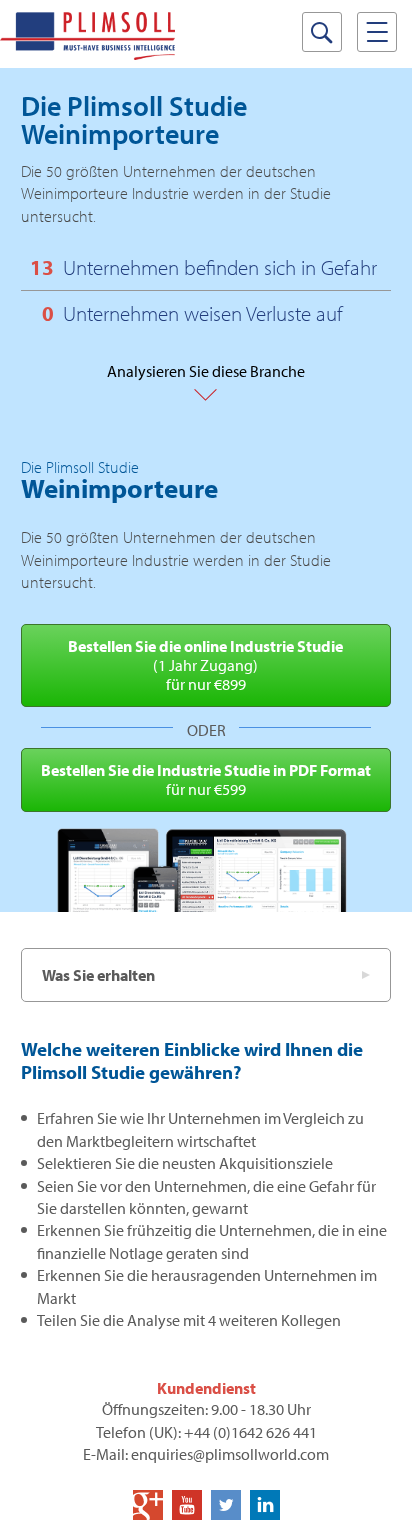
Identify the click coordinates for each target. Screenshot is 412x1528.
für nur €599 (206, 779)
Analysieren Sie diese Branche (206, 382)
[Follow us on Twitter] (226, 1505)
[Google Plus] (148, 1505)
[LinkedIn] (265, 1505)
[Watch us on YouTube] (187, 1505)
